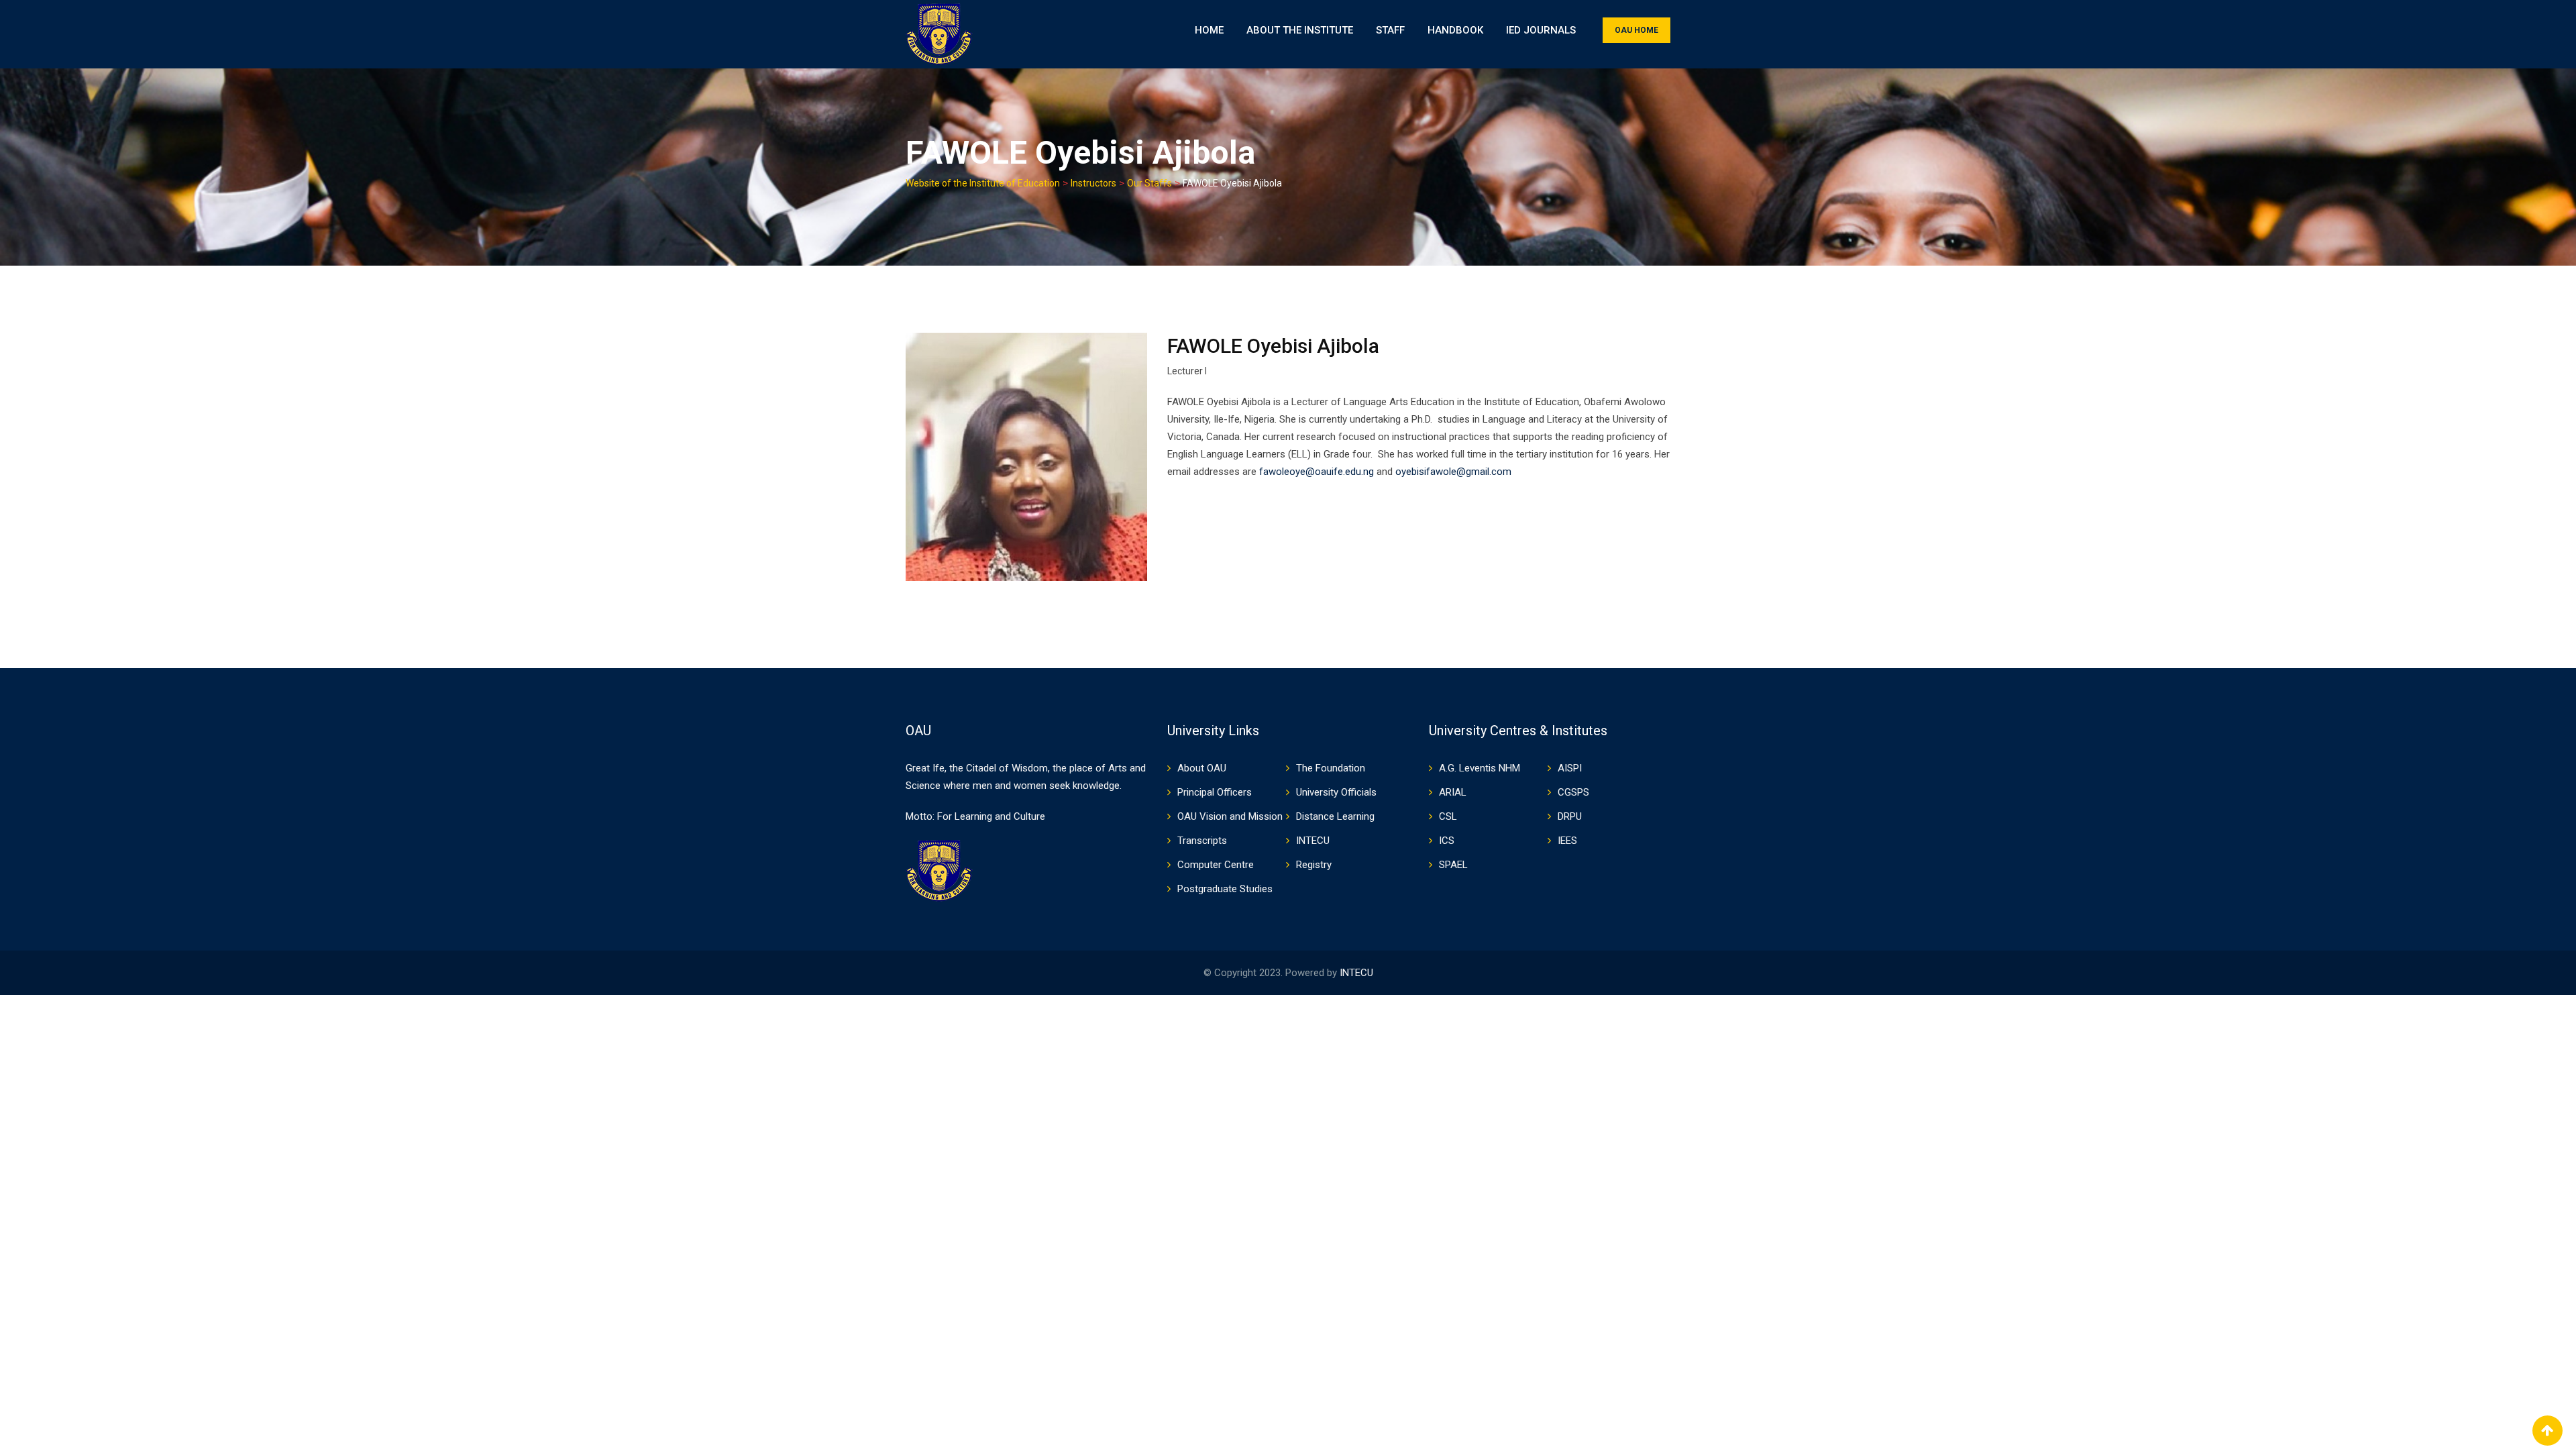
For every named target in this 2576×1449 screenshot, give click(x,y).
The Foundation (1331, 768)
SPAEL (1453, 865)
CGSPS (1573, 792)
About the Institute (1300, 30)
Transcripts (1202, 841)
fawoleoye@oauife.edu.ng (1317, 472)
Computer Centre (1216, 865)
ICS (1447, 841)
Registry (1314, 865)
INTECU (1313, 841)
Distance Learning (1335, 816)
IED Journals (1541, 30)
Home (1209, 30)
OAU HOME (1636, 30)
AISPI (1570, 768)
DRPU (1570, 816)
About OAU (1202, 768)
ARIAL (1453, 792)
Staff (1390, 30)
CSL (1448, 816)
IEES (1567, 841)
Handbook (1455, 30)
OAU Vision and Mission (1230, 816)
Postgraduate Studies (1225, 889)
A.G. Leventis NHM (1480, 768)
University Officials (1336, 792)
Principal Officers (1215, 792)
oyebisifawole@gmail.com (1453, 472)
